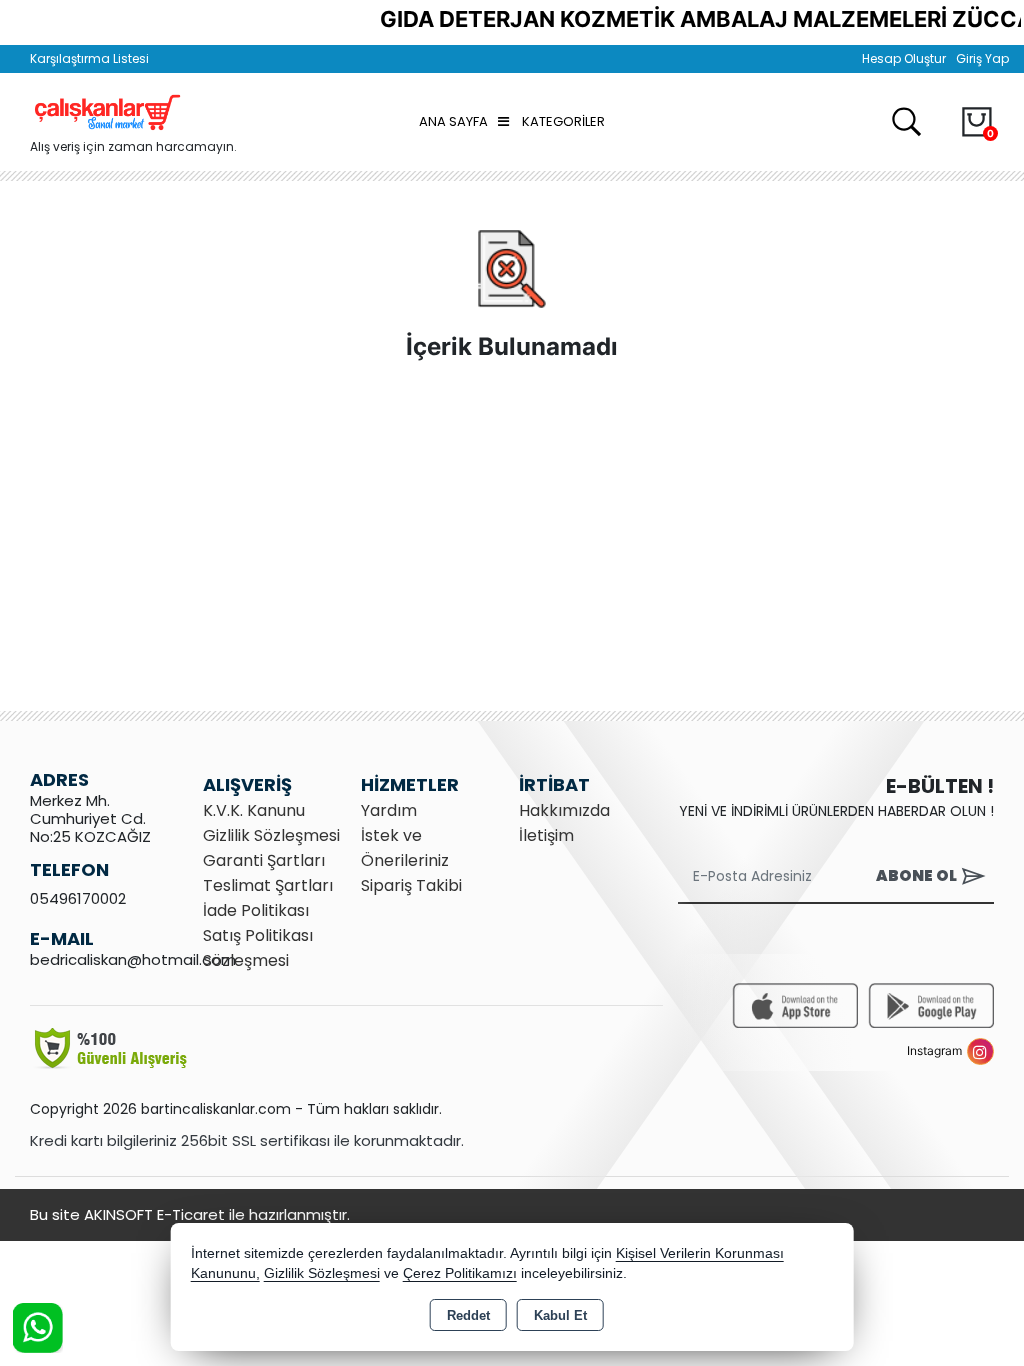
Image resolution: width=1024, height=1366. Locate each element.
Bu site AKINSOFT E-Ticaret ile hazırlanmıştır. (190, 1214)
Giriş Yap (982, 58)
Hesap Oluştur (904, 58)
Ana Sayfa (453, 121)
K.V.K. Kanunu (254, 810)
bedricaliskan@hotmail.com (133, 959)
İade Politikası (256, 910)
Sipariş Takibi (411, 885)
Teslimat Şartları (268, 885)
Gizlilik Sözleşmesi (271, 835)
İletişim (546, 835)
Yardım (389, 810)
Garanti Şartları (264, 860)
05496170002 (78, 898)
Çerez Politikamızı (460, 1273)
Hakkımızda (564, 810)
